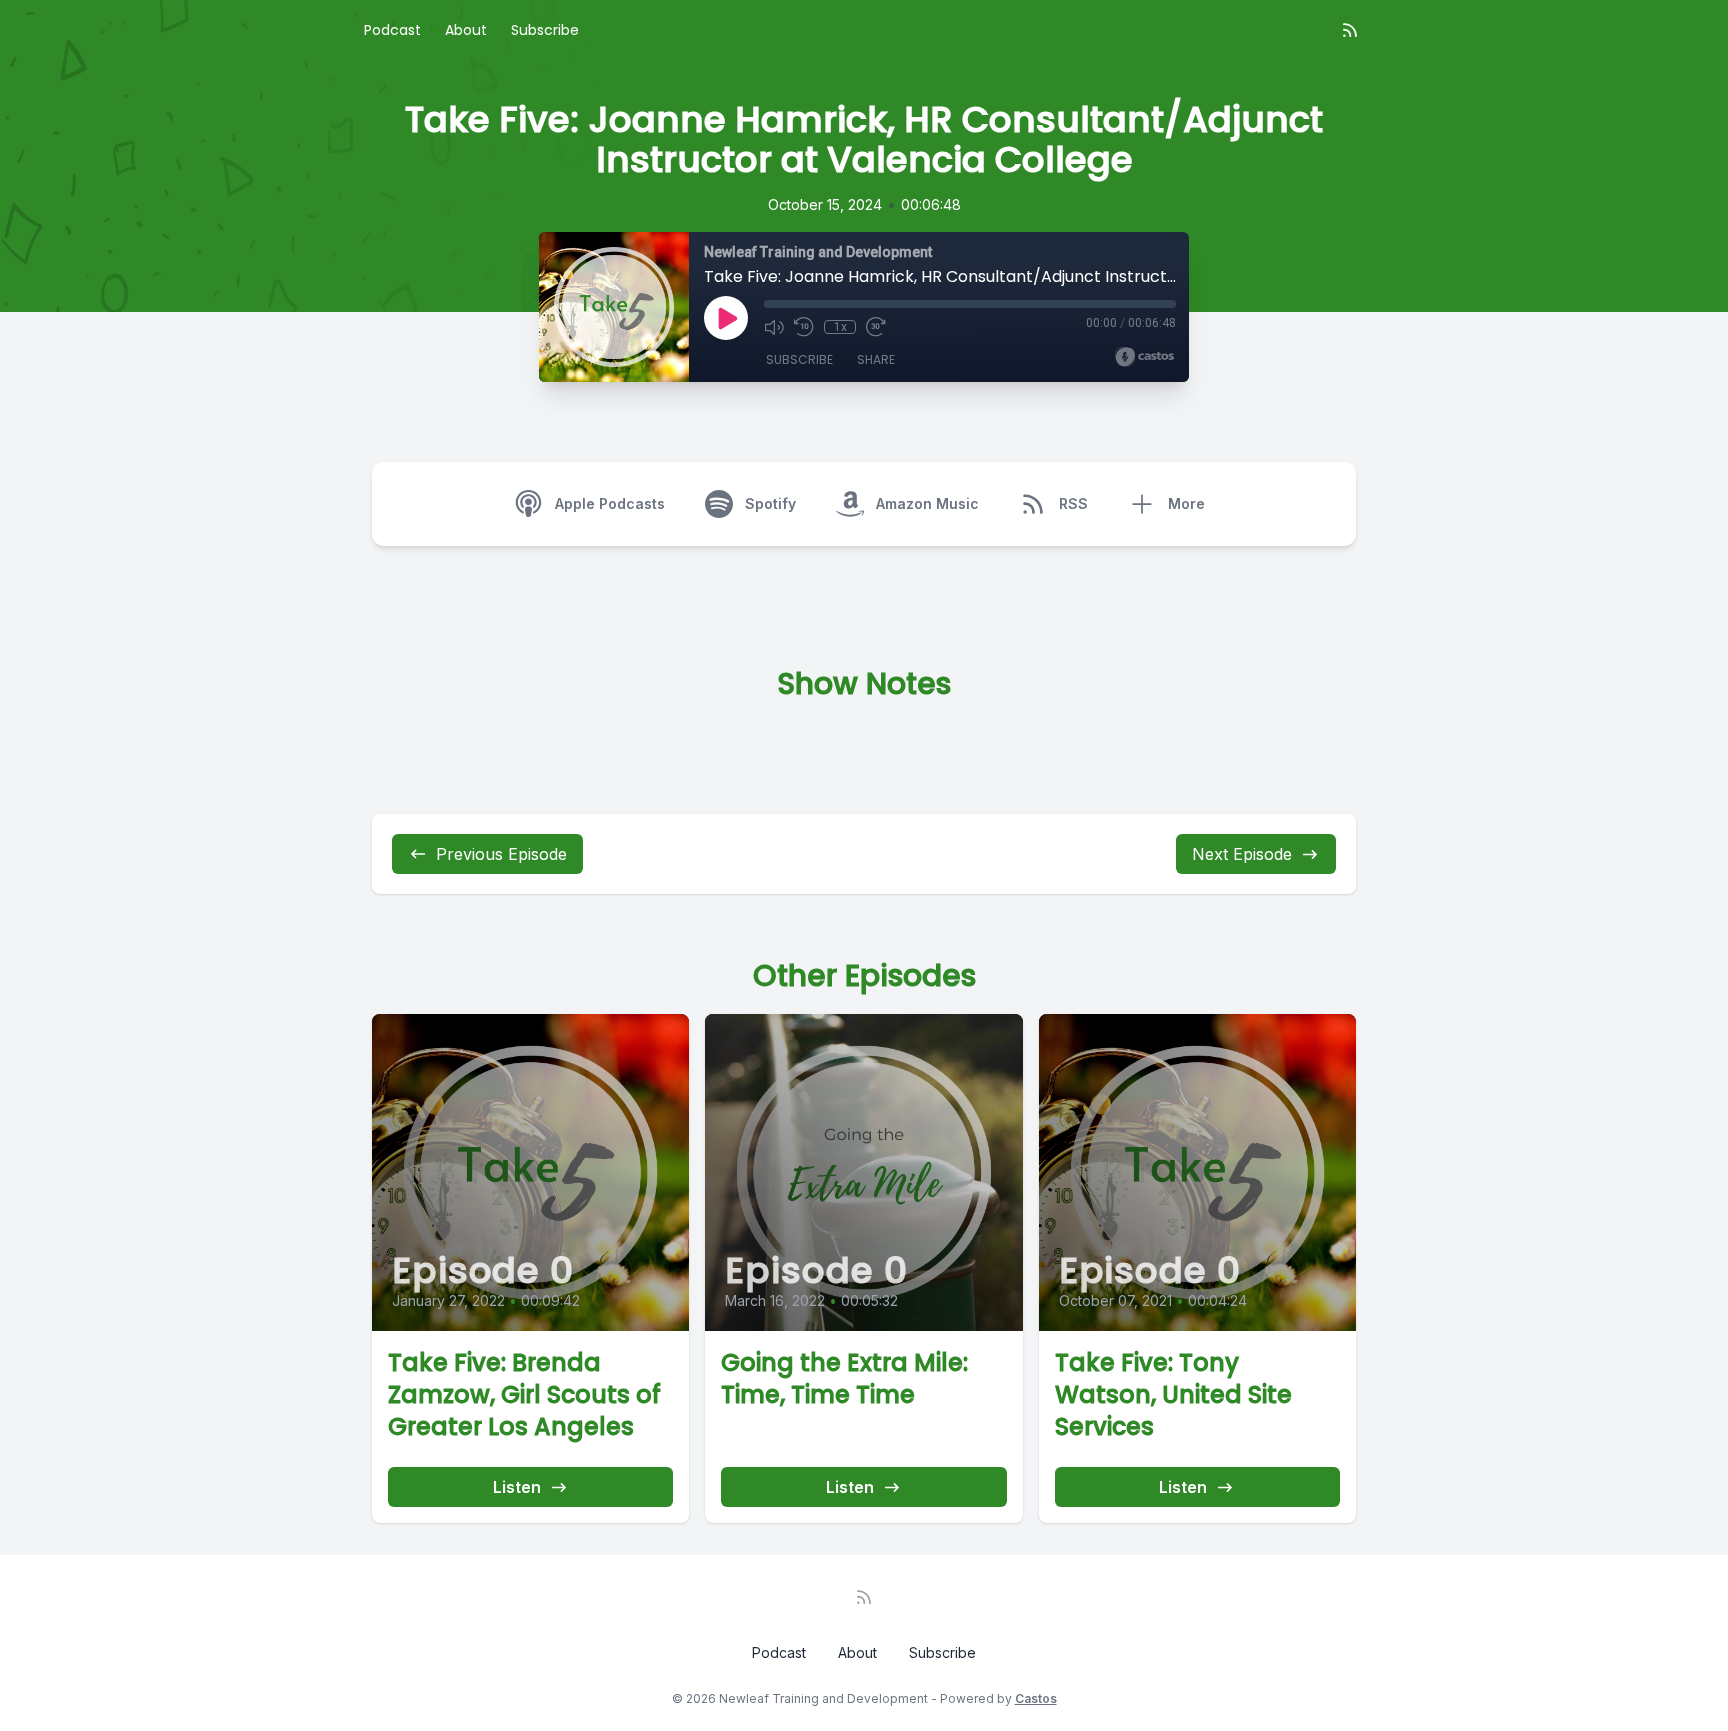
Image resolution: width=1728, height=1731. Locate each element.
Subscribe (545, 30)
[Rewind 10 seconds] (804, 327)
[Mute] (774, 327)
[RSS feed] (1350, 30)
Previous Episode (501, 854)
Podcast (392, 30)
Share (876, 359)
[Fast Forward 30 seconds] (876, 327)
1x (840, 327)
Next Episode (1242, 854)
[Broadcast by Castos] (1144, 357)
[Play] (726, 318)
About (466, 30)
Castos (1036, 1698)
